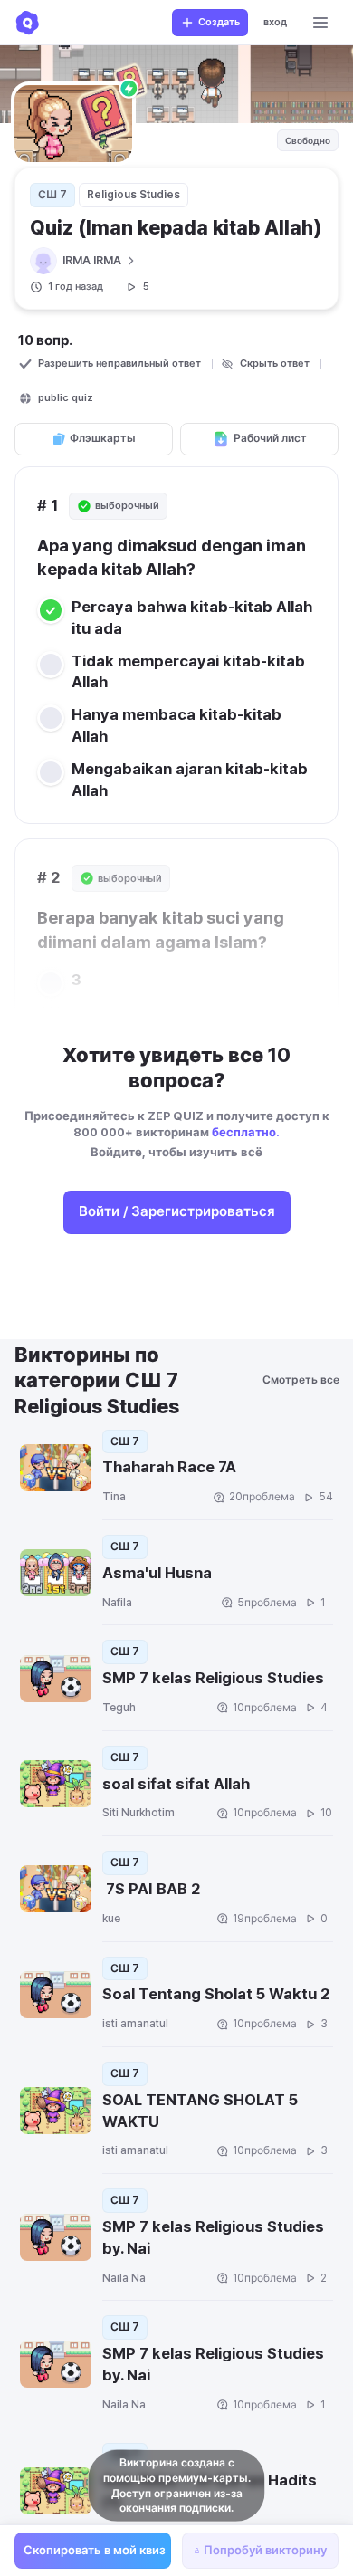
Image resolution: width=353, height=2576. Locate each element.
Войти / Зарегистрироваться (177, 1211)
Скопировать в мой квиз (95, 2550)
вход (275, 22)
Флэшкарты (103, 438)
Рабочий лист (270, 438)
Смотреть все (303, 1380)
